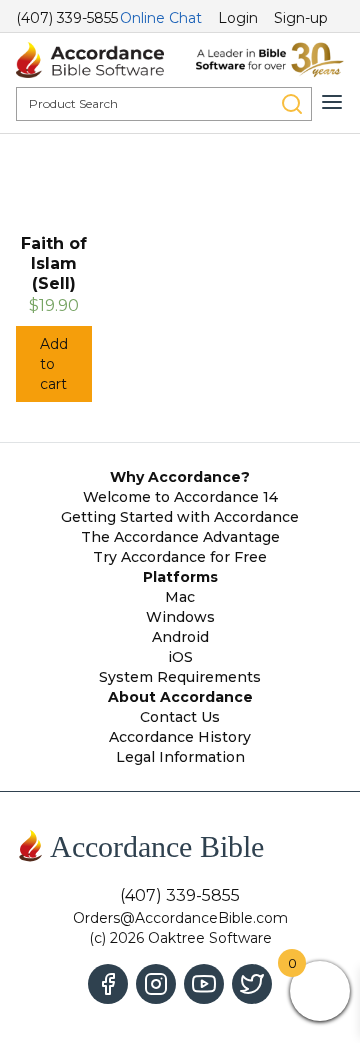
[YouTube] (204, 984)
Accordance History (180, 737)
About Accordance (180, 697)
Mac (180, 597)
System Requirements (180, 677)
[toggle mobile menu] (332, 102)
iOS (180, 657)
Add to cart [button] (54, 364)
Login (238, 18)
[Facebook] (108, 984)
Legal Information (180, 757)
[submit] (292, 104)
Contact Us (180, 717)
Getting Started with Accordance (180, 517)
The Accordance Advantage (180, 537)
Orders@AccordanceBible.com (180, 918)
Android (180, 637)
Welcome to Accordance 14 (180, 497)
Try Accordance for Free (180, 557)
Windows (180, 617)
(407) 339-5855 (67, 18)
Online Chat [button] (161, 18)
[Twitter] (252, 984)
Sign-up (301, 18)
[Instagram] (156, 984)
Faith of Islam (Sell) (54, 263)
